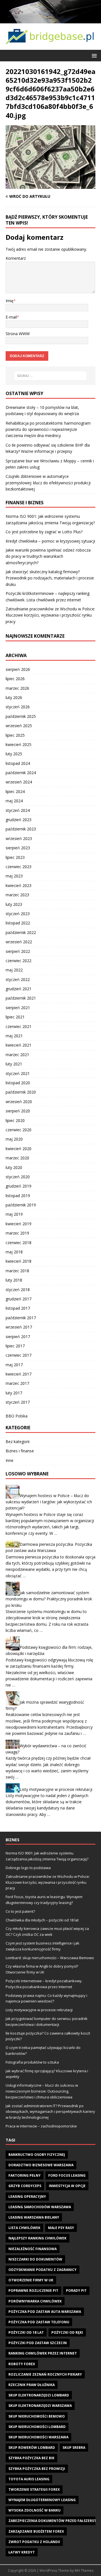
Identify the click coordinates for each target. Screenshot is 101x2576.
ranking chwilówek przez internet (43, 2353)
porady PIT (76, 2291)
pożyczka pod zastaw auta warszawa (45, 2312)
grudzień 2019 (19, 1186)
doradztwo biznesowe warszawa (41, 2165)
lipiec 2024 (15, 791)
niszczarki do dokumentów (35, 2259)
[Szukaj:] (50, 376)
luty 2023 (14, 904)
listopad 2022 (18, 923)
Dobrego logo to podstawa (28, 1868)
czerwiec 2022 (19, 961)
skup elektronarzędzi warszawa (40, 2406)
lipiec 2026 (15, 679)
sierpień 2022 (18, 951)
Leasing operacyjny (27, 2197)
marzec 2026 (17, 688)
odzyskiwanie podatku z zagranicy (43, 2270)
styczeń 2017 (18, 1402)
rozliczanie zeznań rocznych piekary (45, 2374)
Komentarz (16, 258)
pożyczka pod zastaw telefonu (39, 2322)
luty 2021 (14, 1064)
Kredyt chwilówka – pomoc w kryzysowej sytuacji (50, 541)
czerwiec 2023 (19, 867)
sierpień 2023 (18, 848)
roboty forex (22, 2364)
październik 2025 (21, 716)
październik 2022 (21, 932)
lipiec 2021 (15, 1017)
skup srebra (74, 2448)
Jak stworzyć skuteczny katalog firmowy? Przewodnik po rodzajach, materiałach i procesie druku (50, 578)
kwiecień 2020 (19, 1149)
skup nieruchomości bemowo (37, 2416)
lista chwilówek (24, 2228)
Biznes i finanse (20, 1451)
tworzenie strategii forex (34, 2489)
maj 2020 (14, 1139)
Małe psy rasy (61, 2228)
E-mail (11, 317)
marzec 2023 (17, 895)
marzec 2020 (17, 1158)
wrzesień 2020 (19, 1102)
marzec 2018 (17, 1271)
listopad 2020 (18, 1083)
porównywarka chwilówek (35, 2301)
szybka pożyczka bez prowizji (37, 2469)
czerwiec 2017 (19, 1355)
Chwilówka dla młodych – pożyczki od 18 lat (42, 1920)
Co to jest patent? (20, 1911)
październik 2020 (21, 1092)
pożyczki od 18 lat (26, 2332)
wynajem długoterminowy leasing (42, 2500)
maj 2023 (14, 876)
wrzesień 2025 (19, 726)
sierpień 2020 (18, 1111)
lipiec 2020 (15, 1120)
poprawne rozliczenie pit (33, 2291)
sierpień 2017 (18, 1337)
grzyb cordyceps (25, 2186)
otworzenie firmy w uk (31, 2280)
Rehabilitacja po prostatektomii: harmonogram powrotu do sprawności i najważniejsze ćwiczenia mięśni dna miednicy (48, 429)
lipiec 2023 (15, 857)
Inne (10, 1460)
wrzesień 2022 (19, 942)
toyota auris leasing (29, 2479)
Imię (10, 301)
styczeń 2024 (18, 810)
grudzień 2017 (19, 1299)
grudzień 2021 (19, 989)
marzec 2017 (17, 1383)
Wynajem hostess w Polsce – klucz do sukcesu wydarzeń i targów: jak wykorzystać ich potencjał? (49, 1502)
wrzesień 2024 (19, 782)
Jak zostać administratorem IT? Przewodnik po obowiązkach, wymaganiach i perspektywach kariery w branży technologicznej (50, 2112)
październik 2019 (21, 1205)
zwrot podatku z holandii (34, 2542)
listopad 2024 (18, 763)
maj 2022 (14, 970)
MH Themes (84, 2571)
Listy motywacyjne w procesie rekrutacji (56, 1789)
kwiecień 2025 (19, 744)
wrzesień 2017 (19, 1327)
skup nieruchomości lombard (37, 2427)
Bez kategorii (18, 1442)
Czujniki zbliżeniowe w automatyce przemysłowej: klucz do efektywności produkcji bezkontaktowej (48, 483)
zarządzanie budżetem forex (36, 2531)
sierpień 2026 (18, 669)
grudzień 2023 (19, 820)
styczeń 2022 (18, 979)
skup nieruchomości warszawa (38, 2437)
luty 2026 (14, 697)
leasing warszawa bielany (34, 2217)
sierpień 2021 (18, 1008)
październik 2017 (21, 1318)
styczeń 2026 (18, 707)
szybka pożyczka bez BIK (31, 2458)
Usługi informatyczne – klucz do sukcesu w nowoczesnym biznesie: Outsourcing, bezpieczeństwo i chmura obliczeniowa (42, 2091)
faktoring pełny (25, 2175)
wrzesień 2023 (19, 838)
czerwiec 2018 (19, 1243)
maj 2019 (14, 1214)
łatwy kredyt (22, 2552)
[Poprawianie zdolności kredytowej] (50, 20)
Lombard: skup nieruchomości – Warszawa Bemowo (50, 1958)
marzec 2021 (17, 1055)
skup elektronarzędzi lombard (39, 2395)
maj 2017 (14, 1365)
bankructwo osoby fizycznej (37, 2155)
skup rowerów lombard (32, 2448)
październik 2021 (21, 998)
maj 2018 (14, 1252)
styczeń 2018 (18, 1290)
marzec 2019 (17, 1233)
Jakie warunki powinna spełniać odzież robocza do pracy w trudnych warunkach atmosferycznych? (48, 556)
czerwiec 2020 (19, 1130)
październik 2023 (21, 829)
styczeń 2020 (18, 1177)
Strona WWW (18, 334)
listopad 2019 (18, 1196)
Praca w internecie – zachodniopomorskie (41, 2126)
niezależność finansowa (33, 2249)
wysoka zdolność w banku (35, 2510)
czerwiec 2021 (19, 1026)
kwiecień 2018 (19, 1261)
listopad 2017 (18, 1308)
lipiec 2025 (15, 735)
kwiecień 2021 (19, 1045)
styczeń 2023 (18, 914)
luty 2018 (14, 1280)
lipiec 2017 (15, 1346)
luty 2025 (14, 754)
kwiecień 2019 (19, 1224)
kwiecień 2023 (19, 885)
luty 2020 (14, 1167)
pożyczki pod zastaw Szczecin (38, 2343)
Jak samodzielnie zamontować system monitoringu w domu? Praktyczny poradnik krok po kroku (49, 1599)
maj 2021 (14, 1036)
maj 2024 (14, 801)
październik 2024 (21, 773)
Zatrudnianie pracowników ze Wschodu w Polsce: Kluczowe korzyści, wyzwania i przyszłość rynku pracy (50, 615)
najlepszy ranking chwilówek (37, 2238)
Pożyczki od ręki (67, 2332)
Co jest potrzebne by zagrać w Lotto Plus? (44, 532)
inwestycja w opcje (67, 2186)
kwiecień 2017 (19, 1374)
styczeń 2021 (18, 1073)
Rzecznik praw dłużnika (32, 2385)
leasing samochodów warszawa (40, 2207)
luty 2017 (14, 1393)
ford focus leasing (67, 2175)
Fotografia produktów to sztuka (32, 2062)
